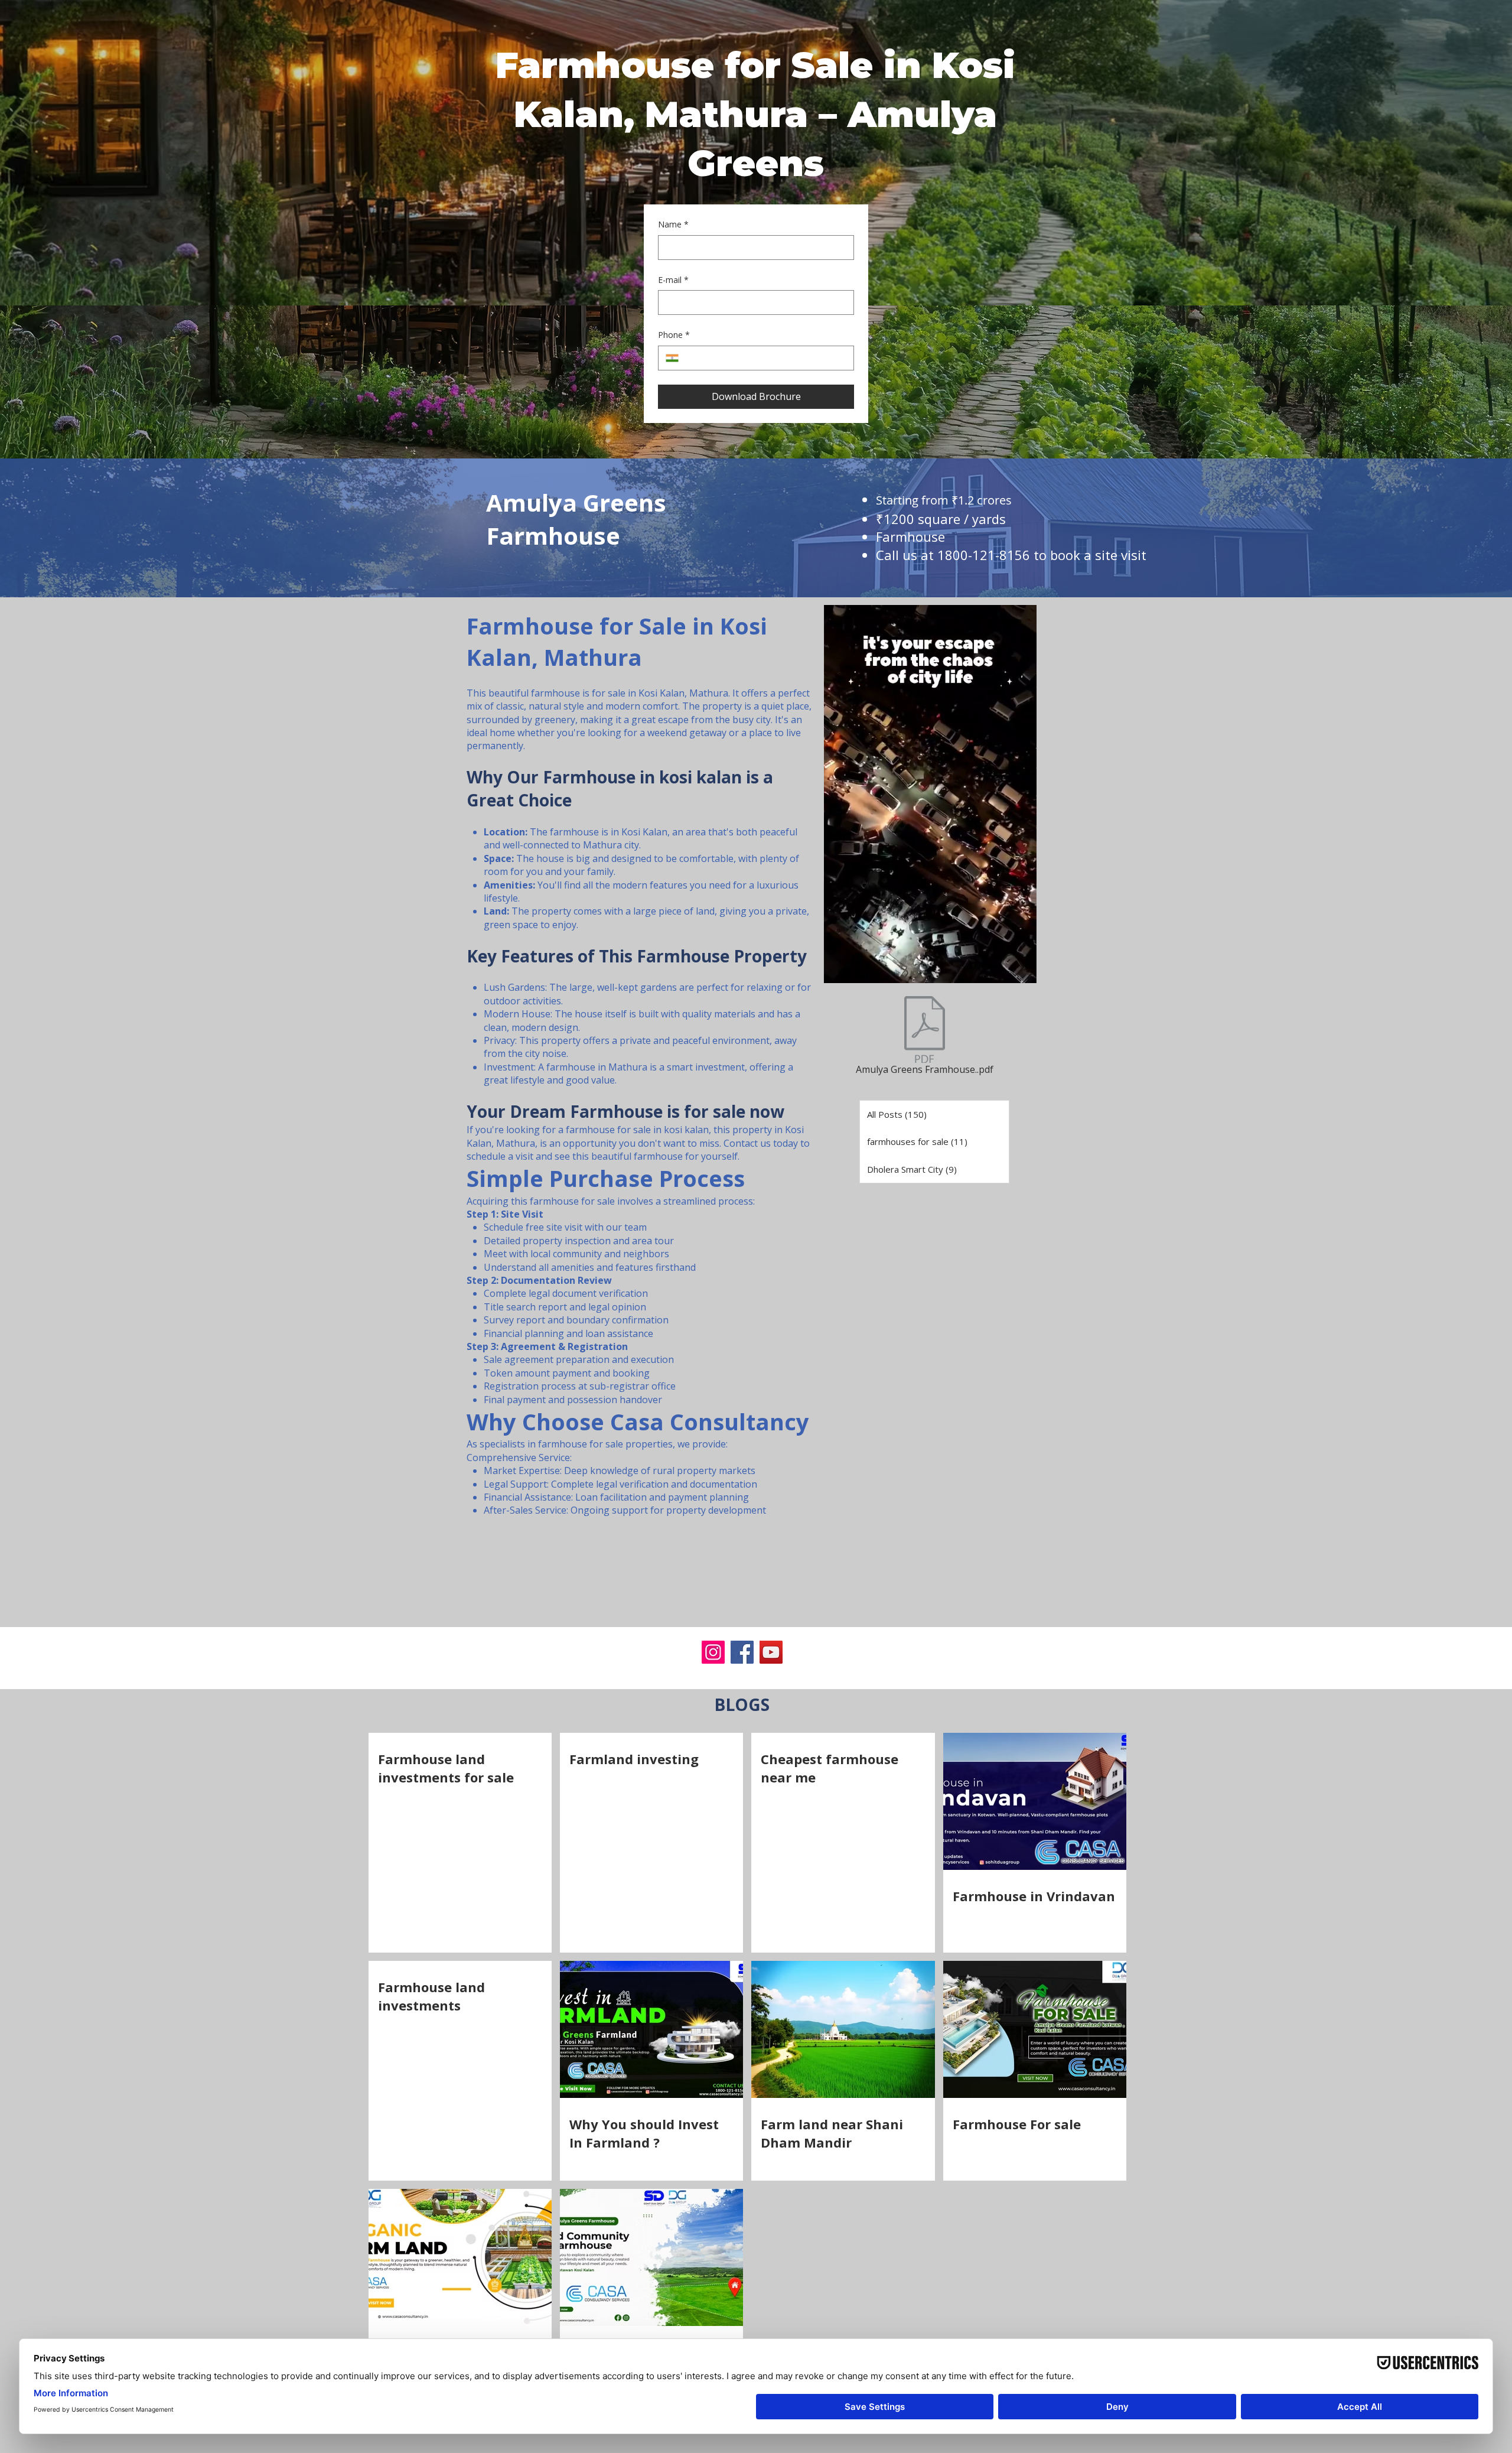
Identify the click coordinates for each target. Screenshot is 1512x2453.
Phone (674, 335)
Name (673, 224)
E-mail (673, 280)
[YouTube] (771, 1652)
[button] (1021, 970)
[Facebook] (742, 1652)
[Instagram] (713, 1652)
